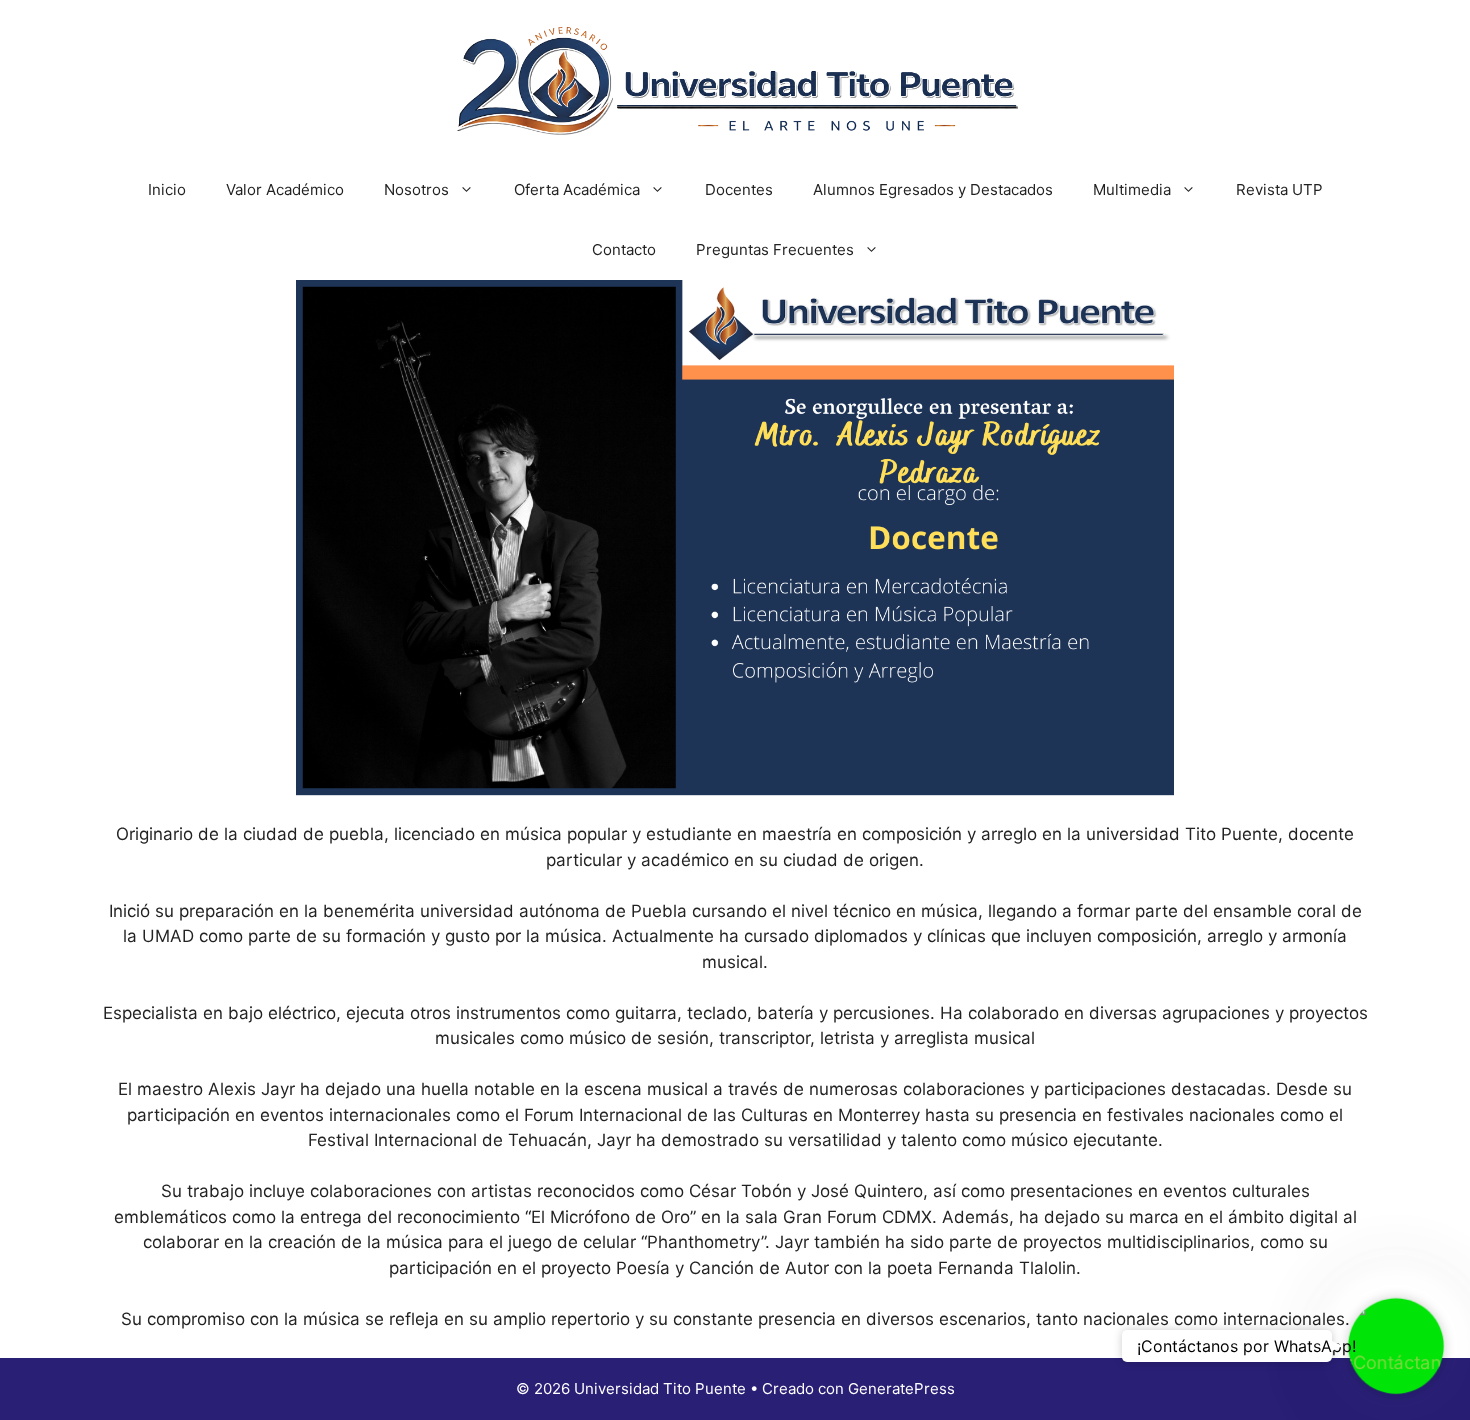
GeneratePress (901, 1388)
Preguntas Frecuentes (775, 249)
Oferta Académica (577, 189)
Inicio (167, 189)
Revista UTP (1279, 189)
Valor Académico (285, 189)
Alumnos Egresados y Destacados (933, 189)
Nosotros (416, 189)
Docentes (739, 189)
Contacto (624, 249)
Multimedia (1132, 189)
